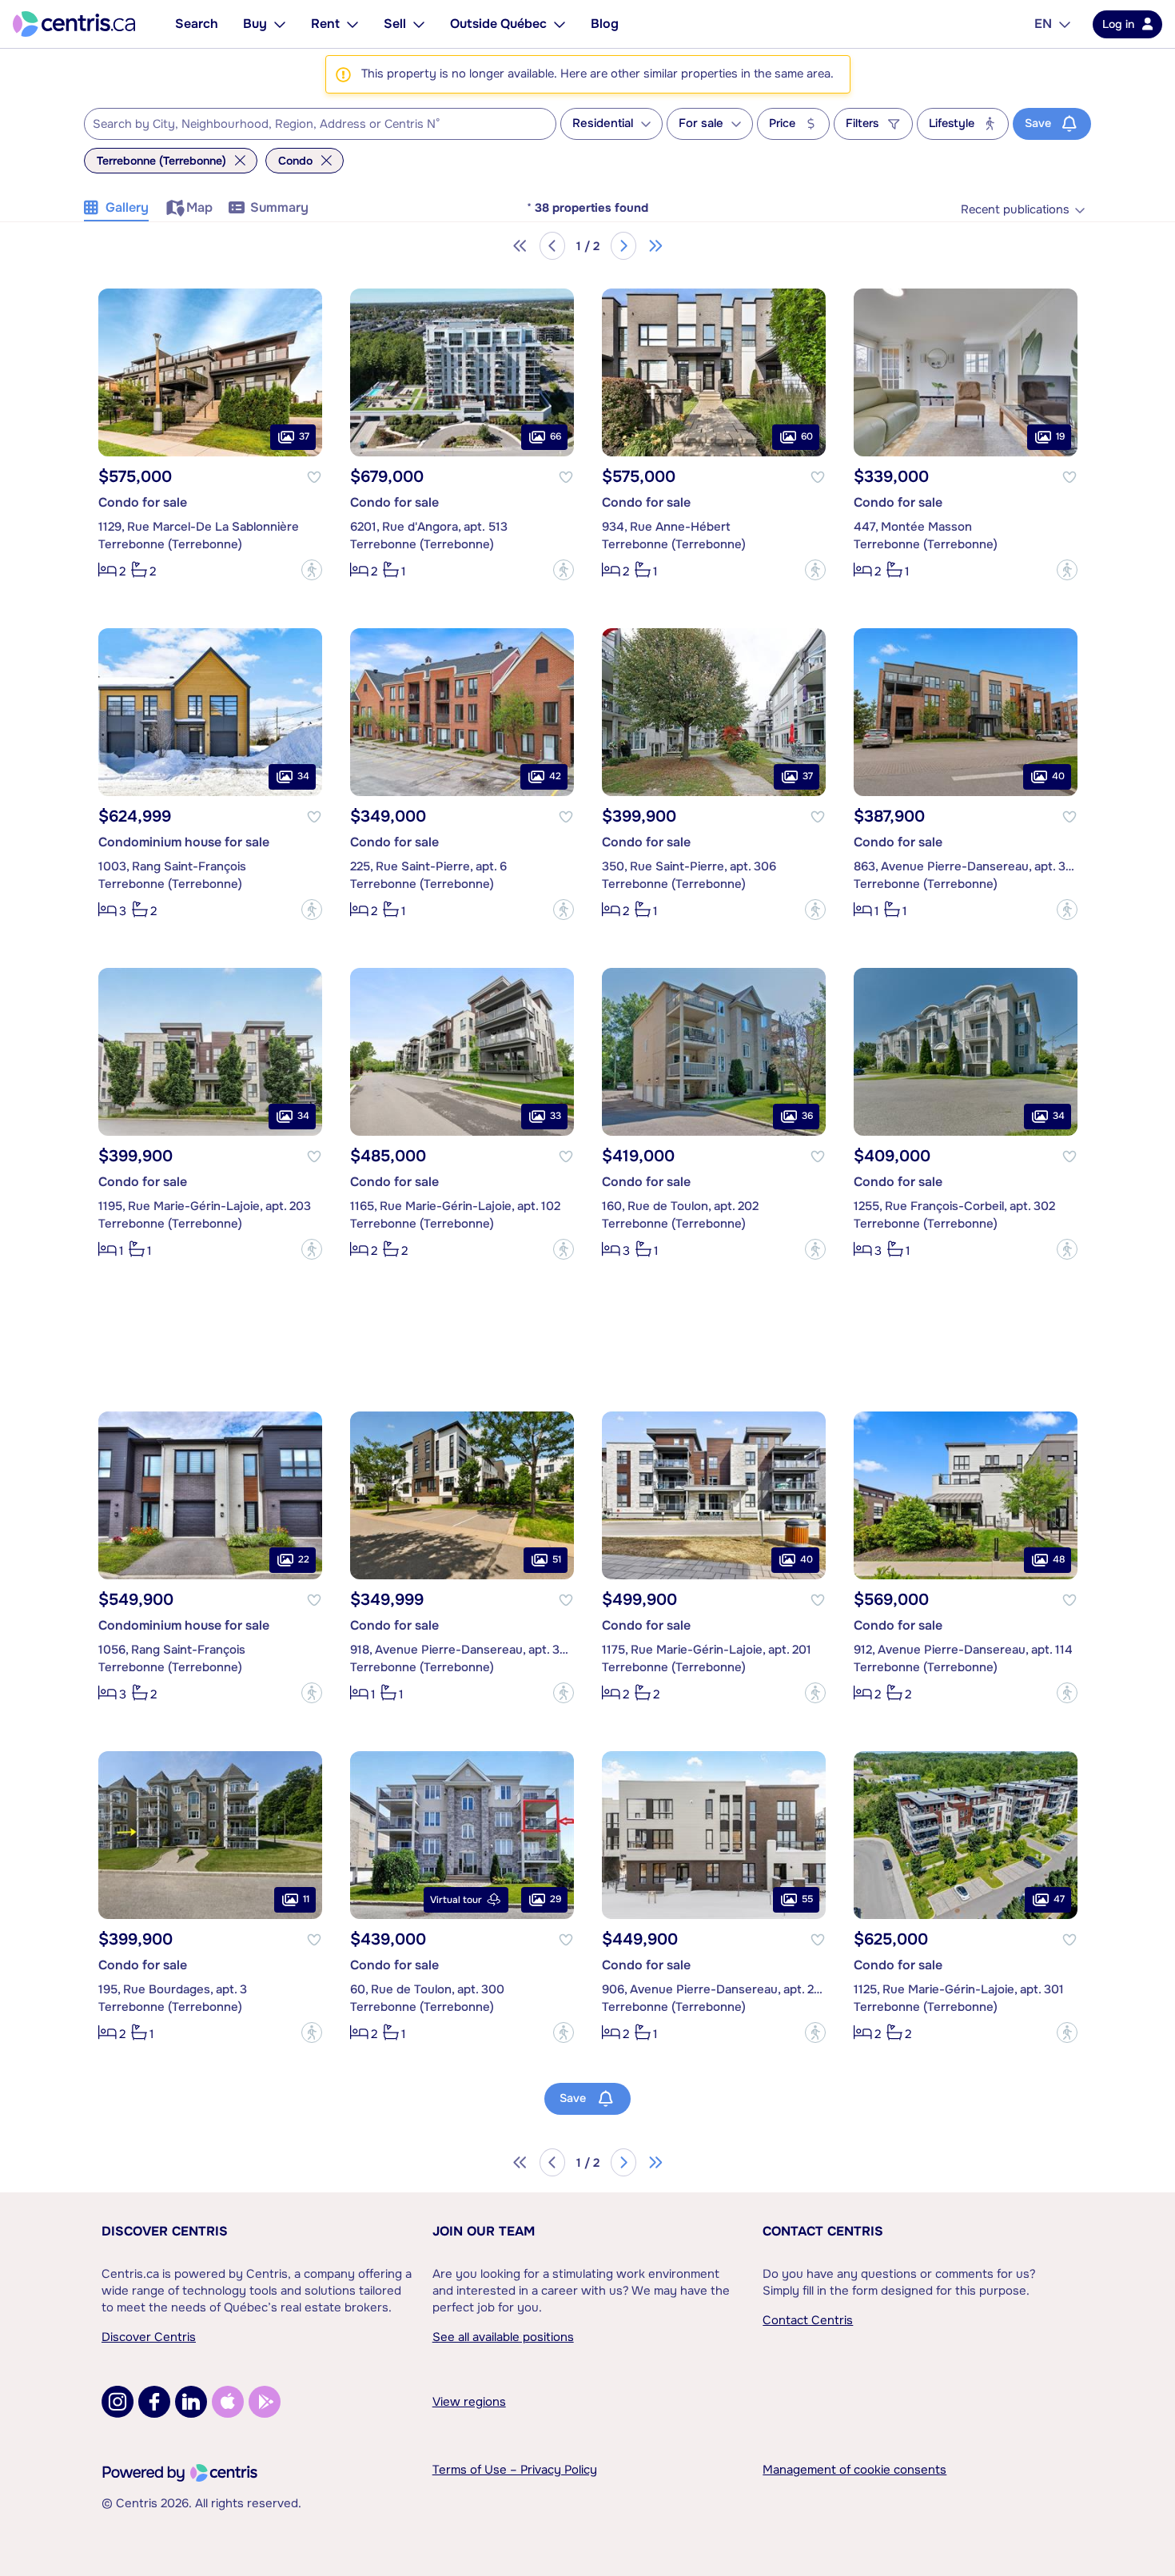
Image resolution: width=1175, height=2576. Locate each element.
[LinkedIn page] (191, 2402)
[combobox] (320, 124)
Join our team (484, 2231)
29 (556, 1899)
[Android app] (265, 2402)
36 (807, 1116)
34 (303, 776)
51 (557, 1559)
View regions (469, 2402)
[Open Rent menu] (352, 24)
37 (304, 436)
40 (1058, 776)
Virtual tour (456, 1900)
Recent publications (1015, 210)
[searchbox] (310, 125)
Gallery (127, 207)
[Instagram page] (117, 2402)
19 (1060, 436)
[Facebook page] (154, 2402)
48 (1059, 1559)
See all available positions (503, 2337)
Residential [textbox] (603, 123)
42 (555, 776)
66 (556, 436)
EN (1043, 24)
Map (199, 207)
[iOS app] (228, 2402)
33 (556, 1116)
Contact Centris (823, 2231)
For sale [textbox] (701, 123)
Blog (605, 24)
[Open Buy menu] (280, 24)
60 (807, 436)
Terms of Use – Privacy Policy (515, 2470)
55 (807, 1899)
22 (304, 1559)
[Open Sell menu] (419, 24)
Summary (279, 207)
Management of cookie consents (854, 2470)
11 (306, 1899)
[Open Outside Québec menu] (560, 24)
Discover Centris (165, 2231)
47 (1059, 1899)
